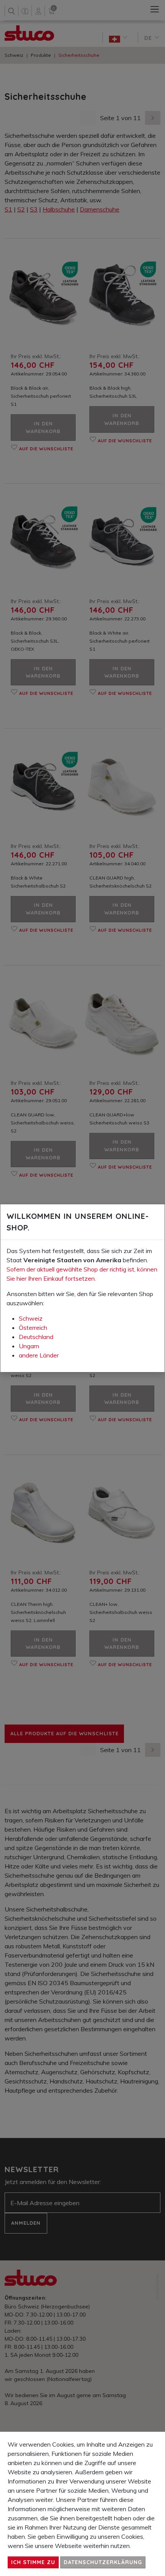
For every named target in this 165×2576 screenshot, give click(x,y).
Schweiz (31, 1318)
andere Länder (39, 1355)
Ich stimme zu (33, 2562)
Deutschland (36, 1337)
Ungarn (29, 1346)
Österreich (33, 1328)
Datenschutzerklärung (103, 2562)
